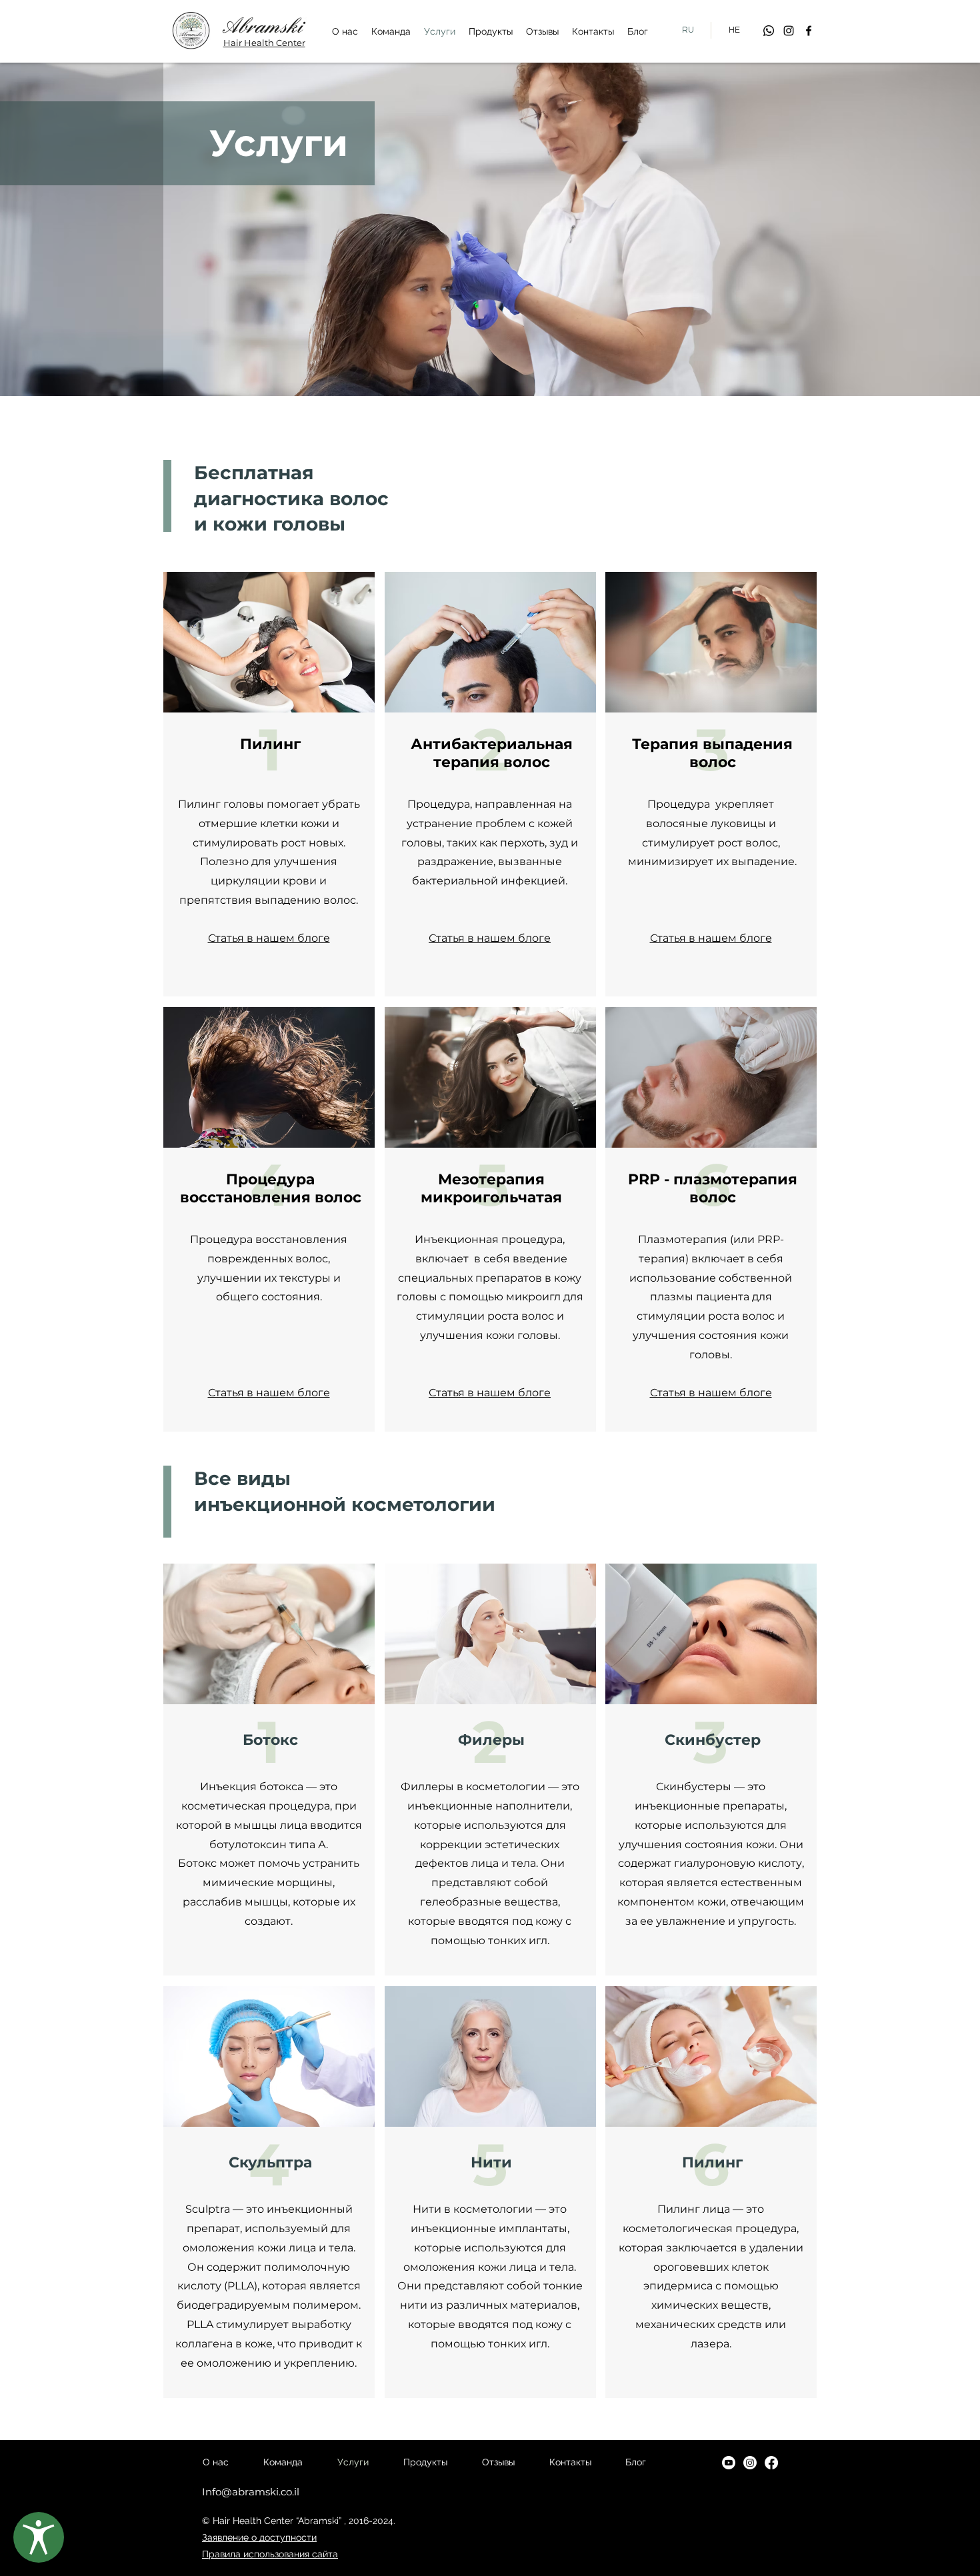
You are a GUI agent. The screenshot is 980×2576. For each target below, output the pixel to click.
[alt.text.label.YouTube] (729, 2463)
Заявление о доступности (259, 2537)
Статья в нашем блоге (269, 938)
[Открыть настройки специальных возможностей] (39, 2537)
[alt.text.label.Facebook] (809, 31)
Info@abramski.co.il (251, 2492)
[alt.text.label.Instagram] (789, 31)
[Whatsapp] (769, 31)
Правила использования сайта (270, 2554)
